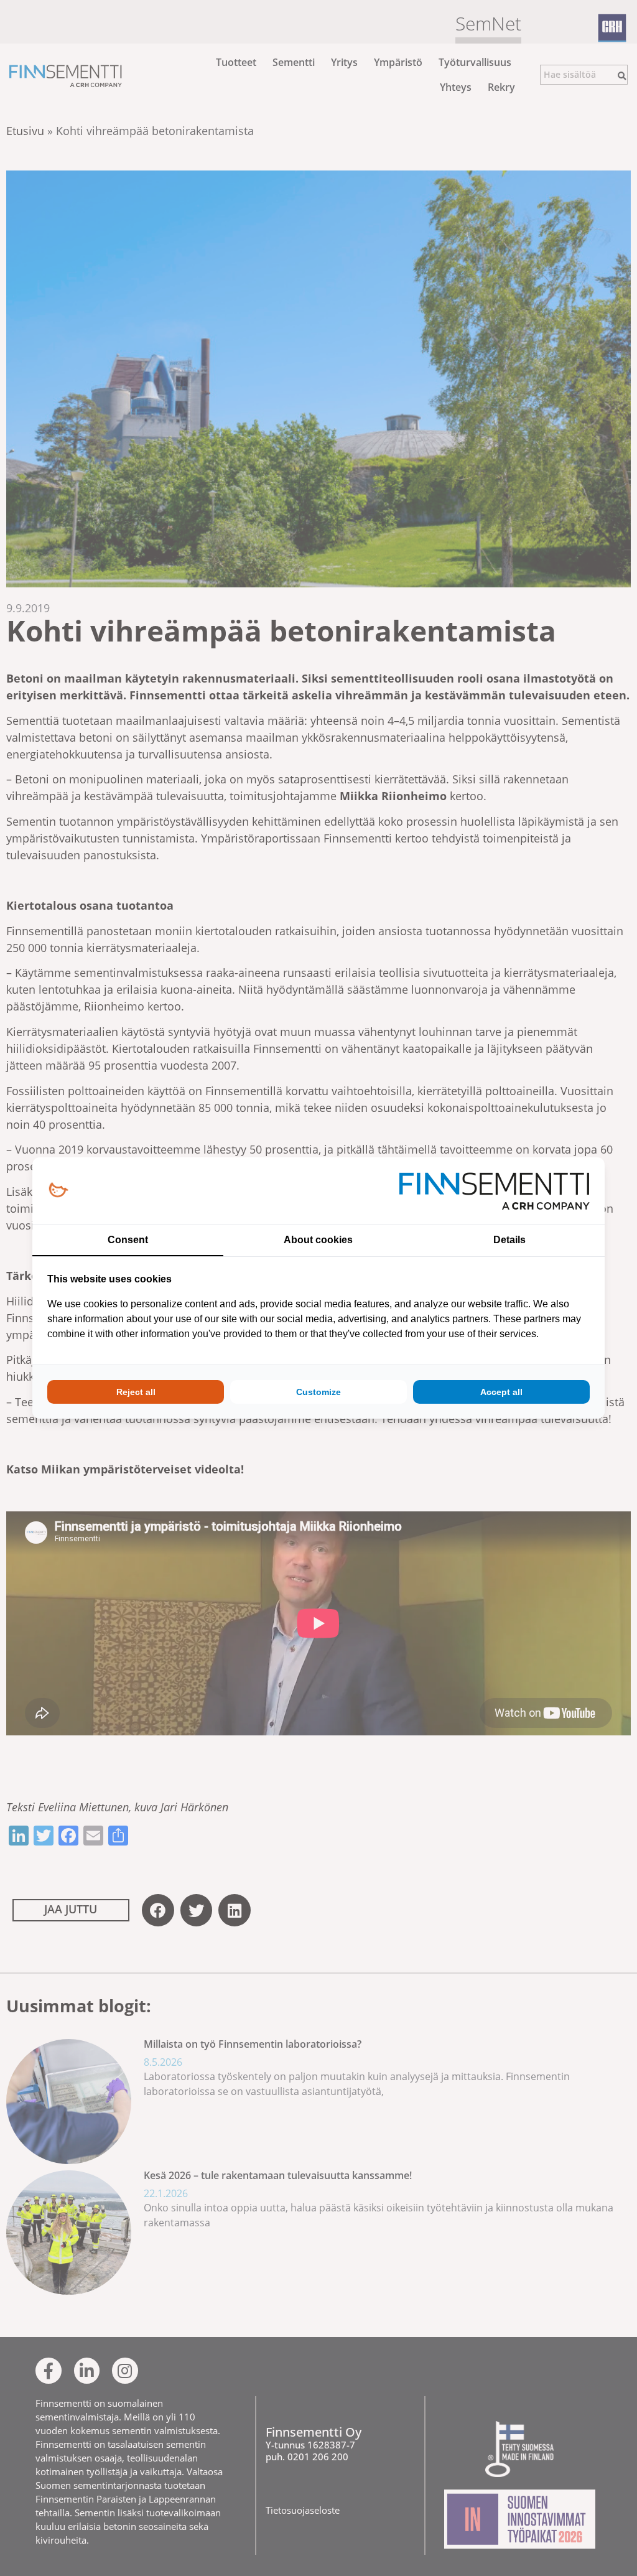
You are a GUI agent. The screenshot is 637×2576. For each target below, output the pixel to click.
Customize (318, 1392)
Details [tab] (509, 1240)
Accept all (501, 1392)
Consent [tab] (128, 1240)
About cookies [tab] (318, 1240)
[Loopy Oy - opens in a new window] (58, 1191)
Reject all (136, 1392)
